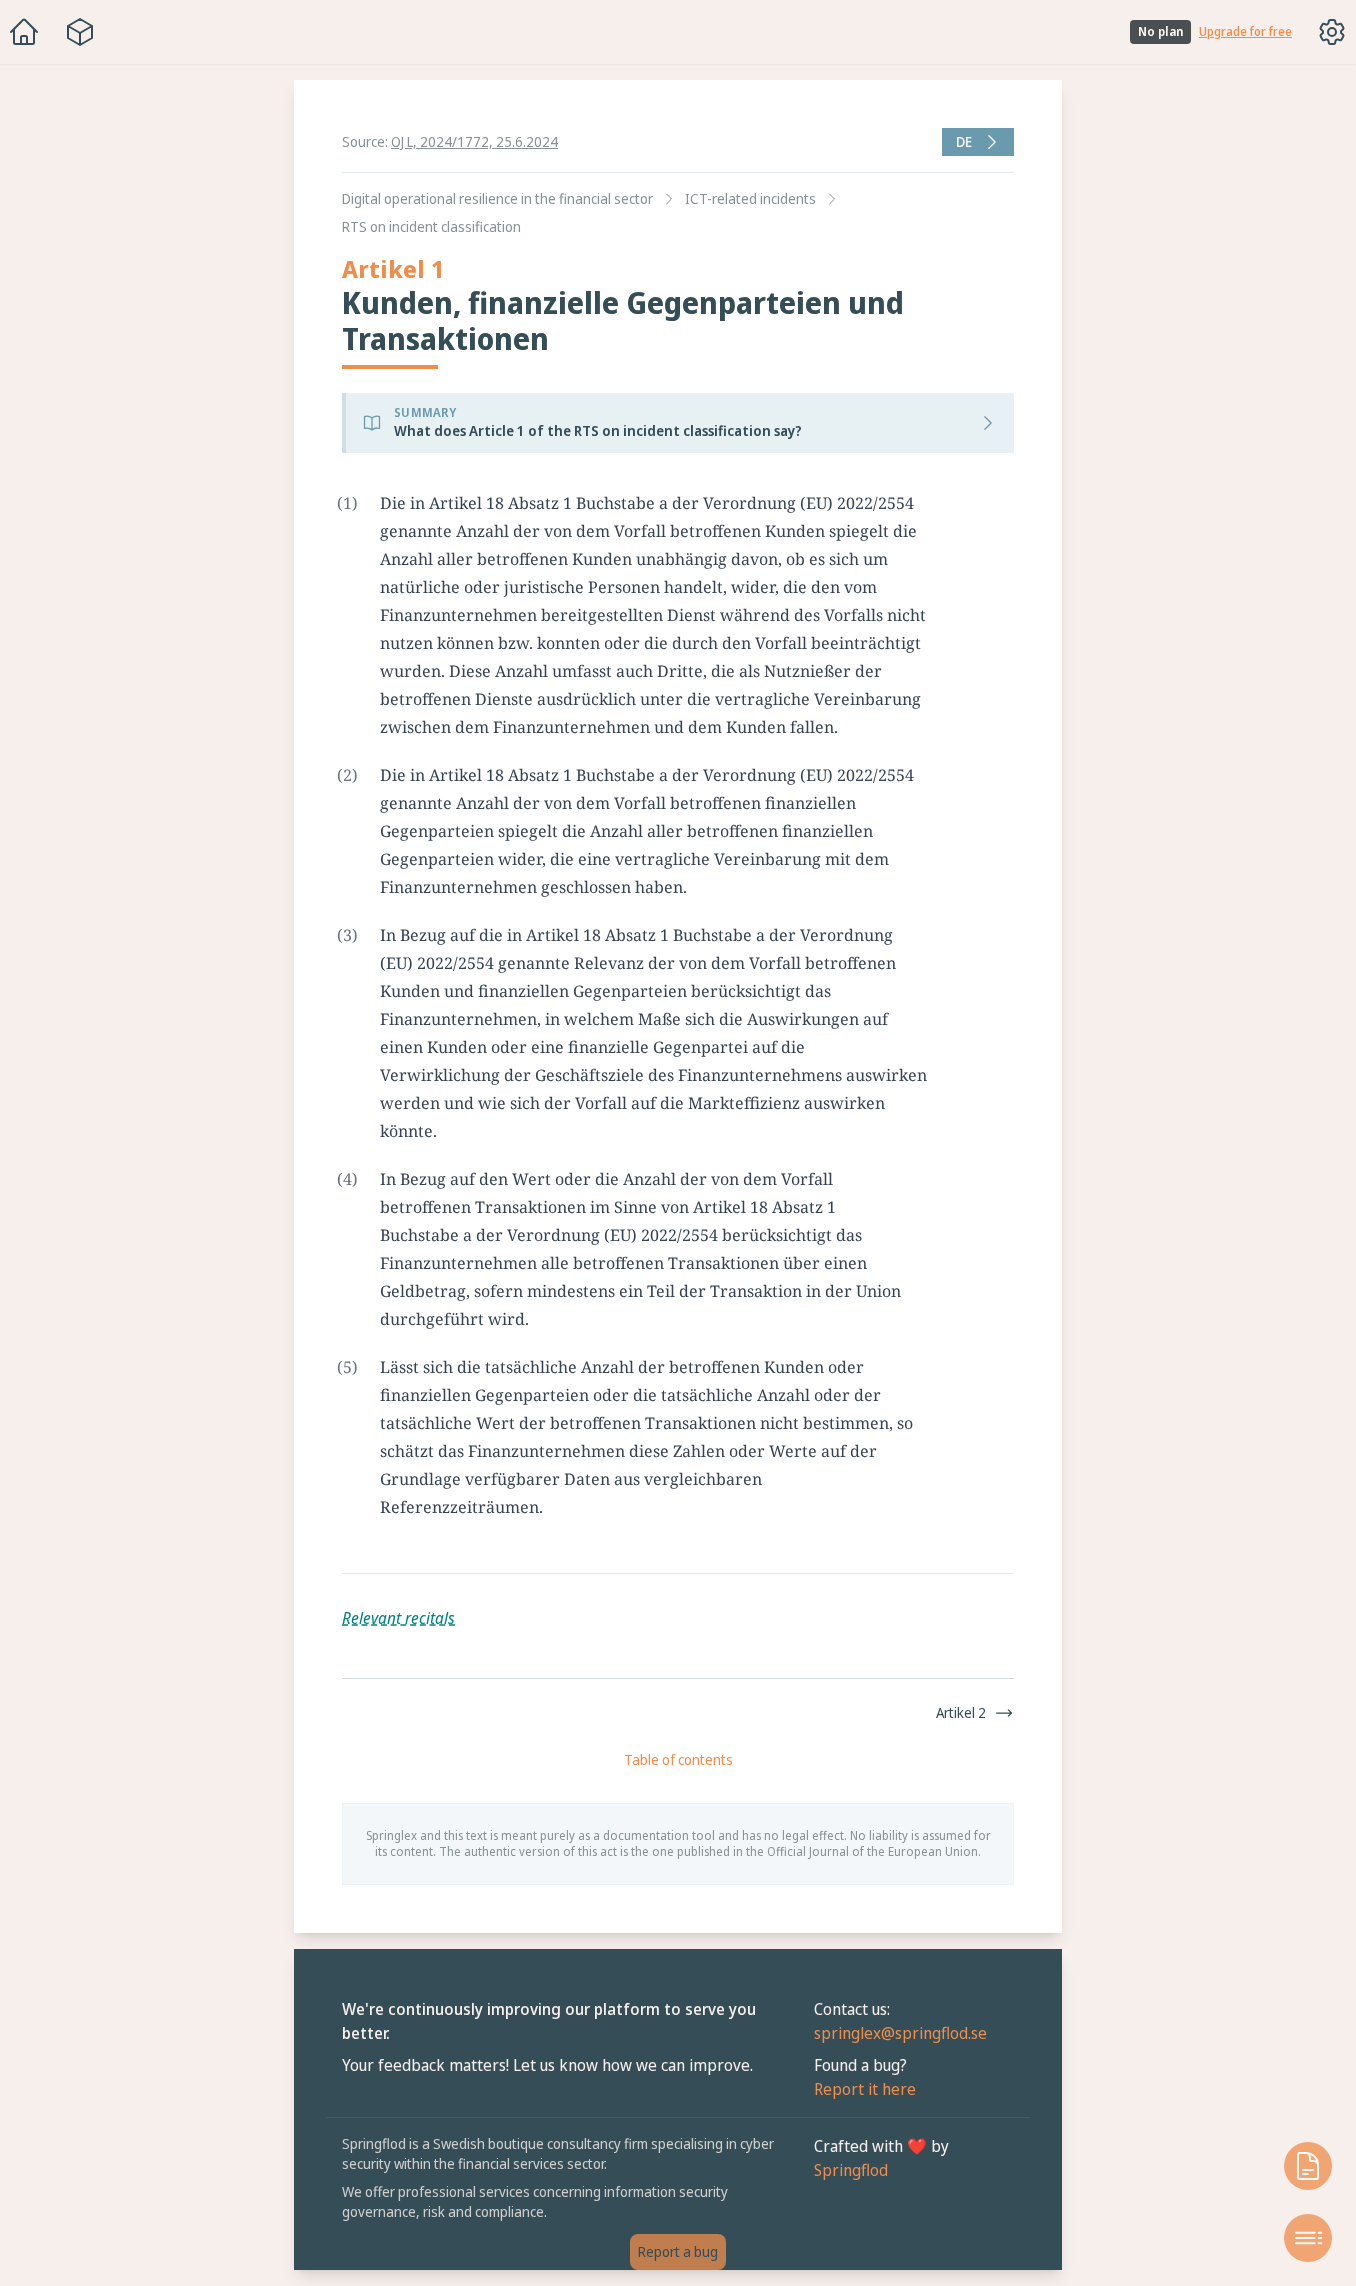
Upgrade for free (1245, 32)
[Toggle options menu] (1332, 32)
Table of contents (678, 1759)
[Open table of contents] (1308, 2238)
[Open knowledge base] (1308, 2166)
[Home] (24, 32)
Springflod (851, 2170)
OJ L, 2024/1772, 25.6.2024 (474, 141)
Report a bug (678, 2251)
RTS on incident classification (431, 226)
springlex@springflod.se (900, 2033)
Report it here (865, 2089)
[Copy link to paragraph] (945, 503)
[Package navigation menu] (80, 32)
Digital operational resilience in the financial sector (497, 198)
